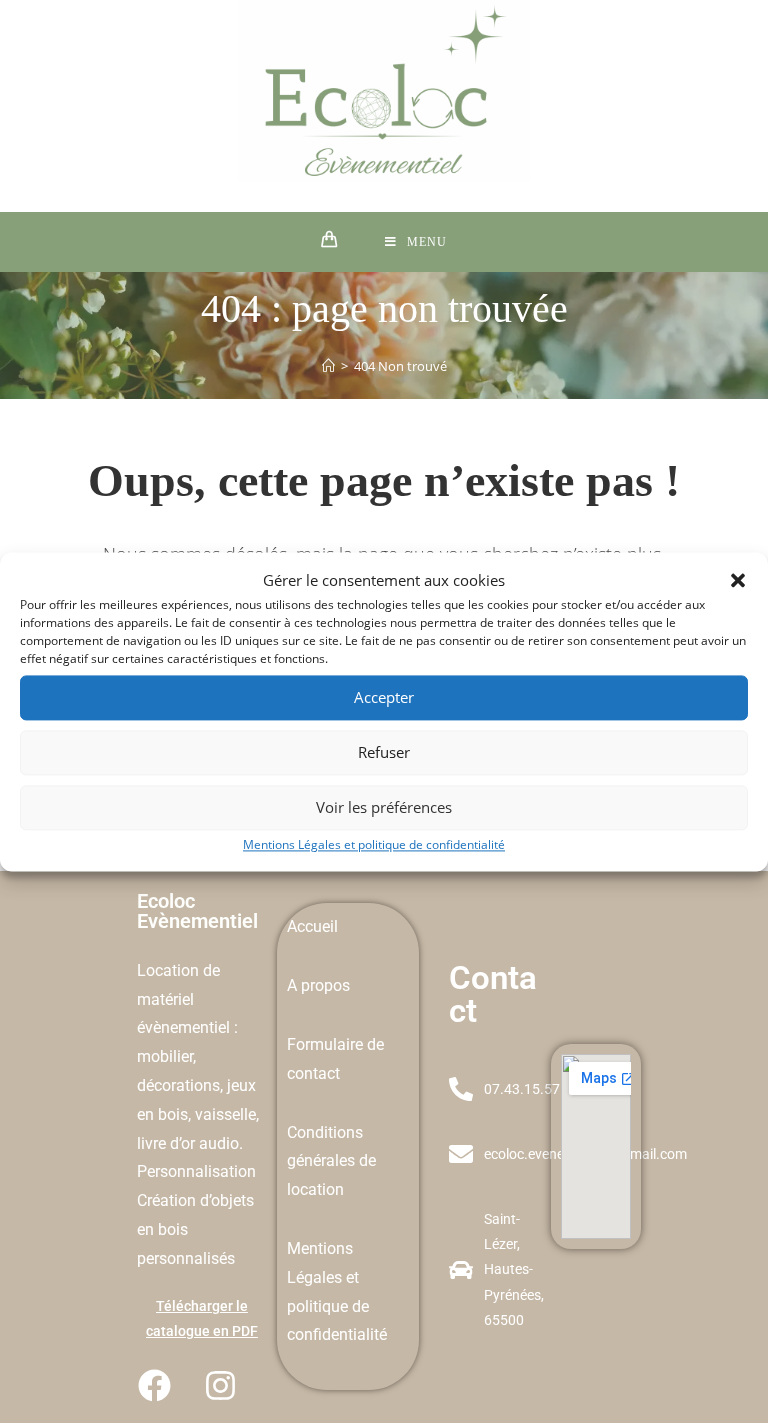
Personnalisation (196, 1171)
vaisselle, (227, 1114)
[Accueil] (328, 366)
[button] (738, 580)
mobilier (165, 1056)
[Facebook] (154, 1386)
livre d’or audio (188, 1143)
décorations (178, 1085)
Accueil (312, 926)
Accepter (384, 697)
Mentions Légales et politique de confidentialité (374, 844)
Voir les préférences (384, 807)
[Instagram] (220, 1386)
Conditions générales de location (331, 1161)
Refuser (384, 752)
